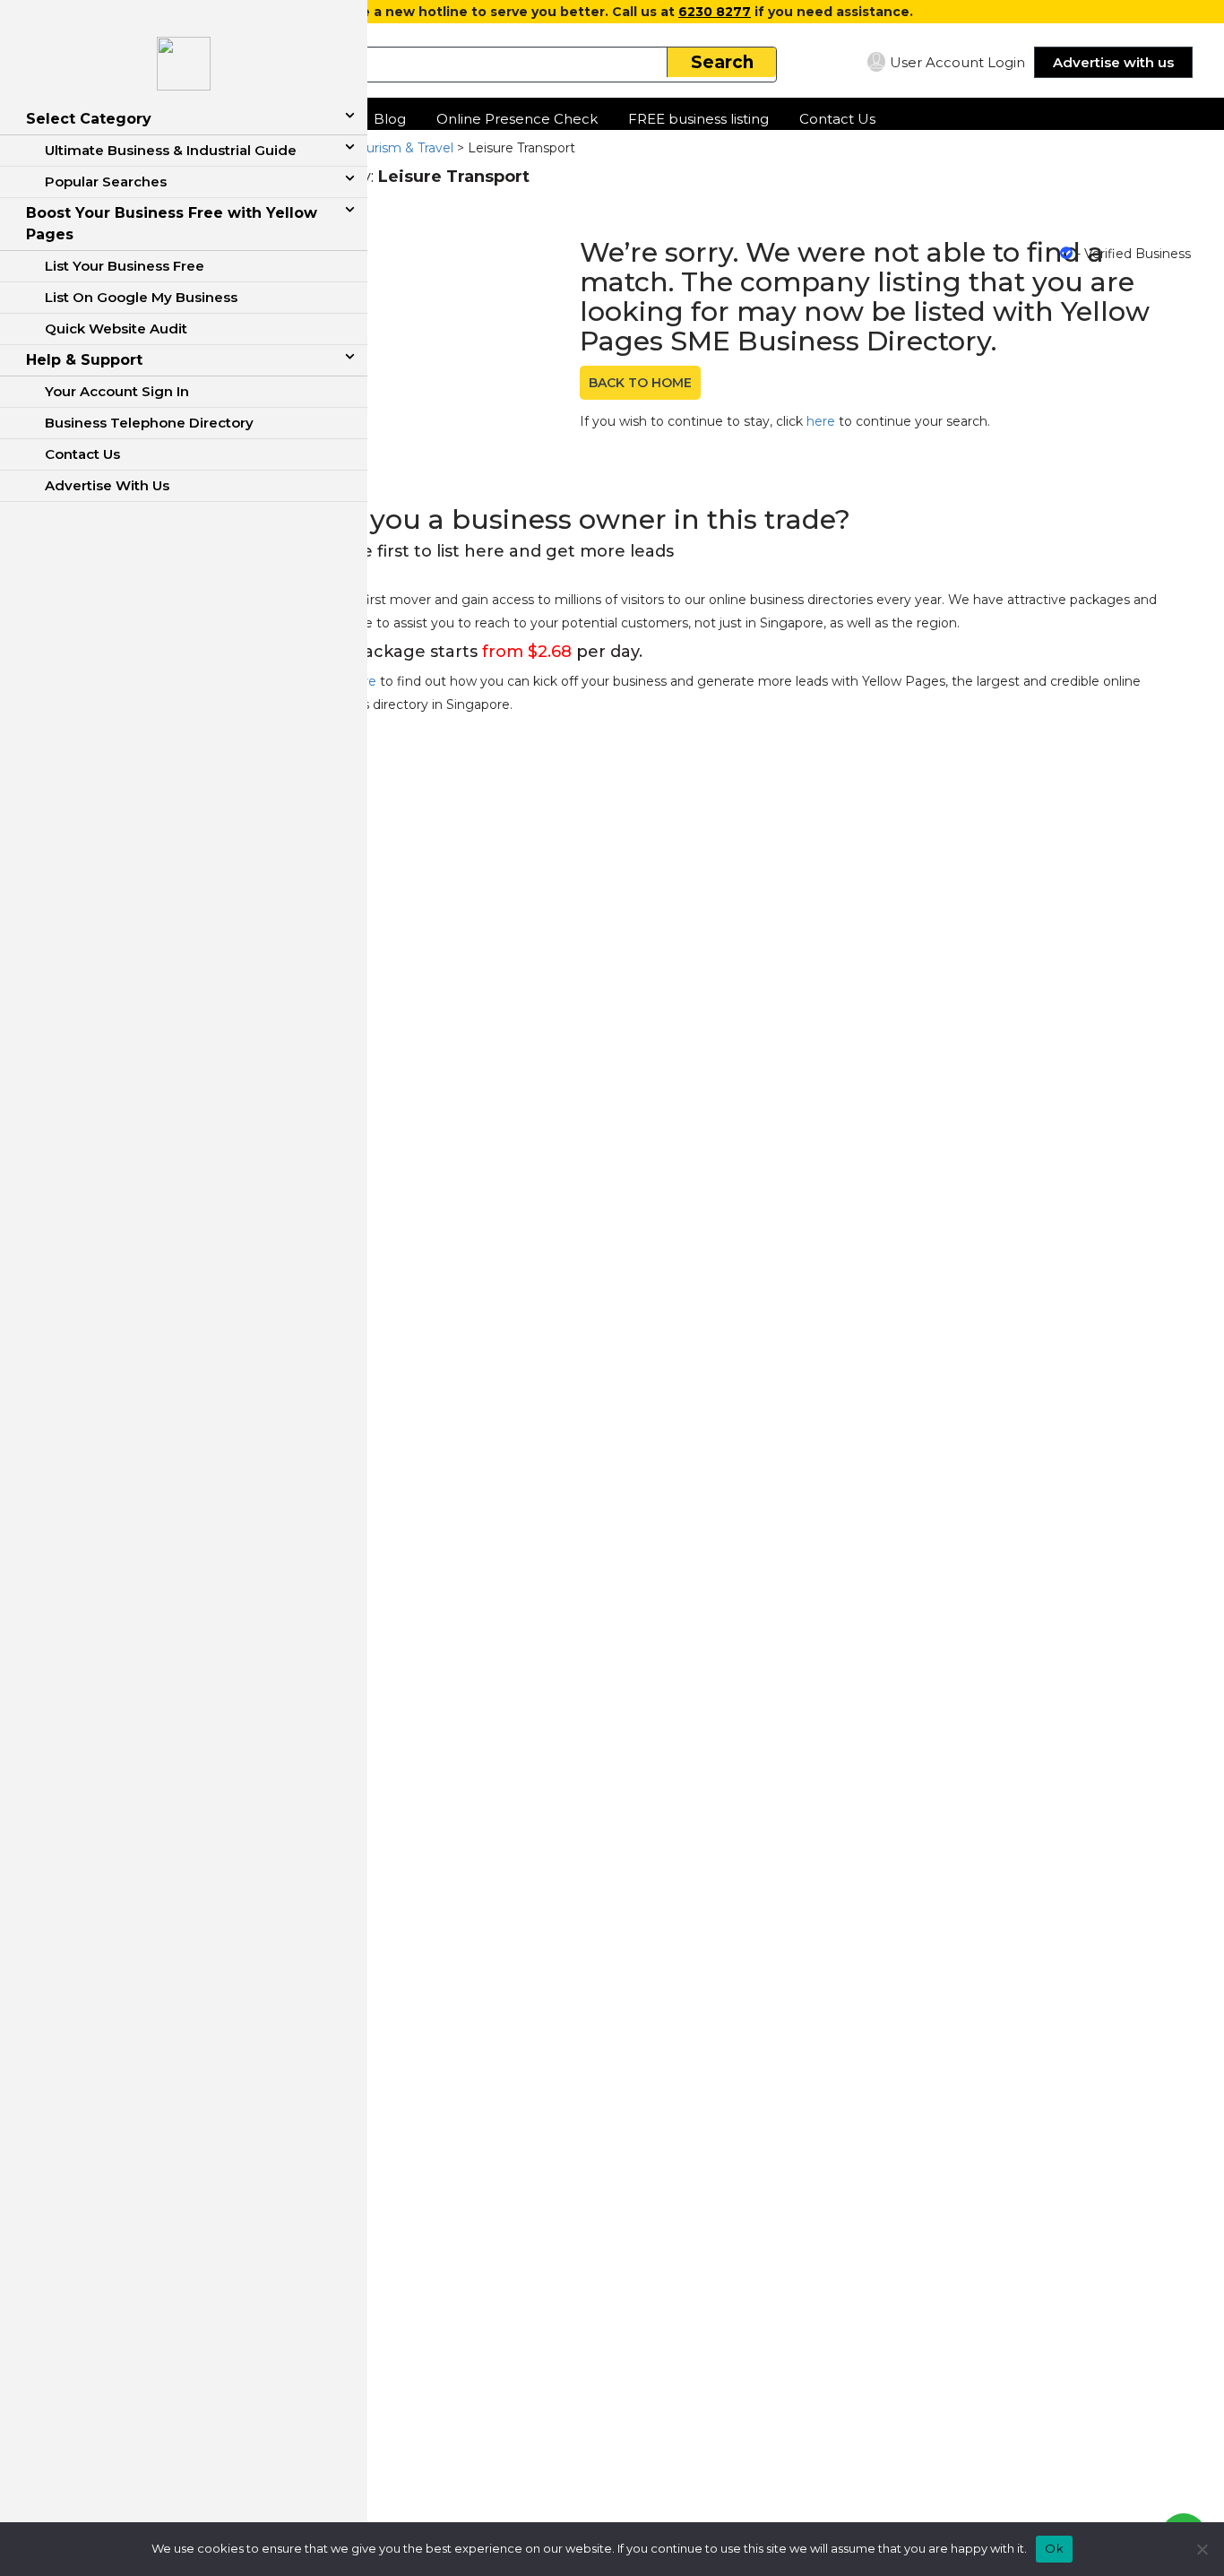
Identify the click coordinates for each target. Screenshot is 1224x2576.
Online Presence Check (517, 119)
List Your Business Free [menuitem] (125, 266)
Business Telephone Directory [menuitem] (149, 423)
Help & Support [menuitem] (84, 360)
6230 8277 (715, 12)
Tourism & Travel (403, 148)
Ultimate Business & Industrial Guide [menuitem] (171, 150)
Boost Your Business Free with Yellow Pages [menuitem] (172, 224)
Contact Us (837, 119)
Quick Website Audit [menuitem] (116, 328)
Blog (390, 119)
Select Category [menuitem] (89, 119)
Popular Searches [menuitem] (106, 182)
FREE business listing (698, 119)
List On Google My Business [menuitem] (141, 297)
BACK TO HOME (640, 383)
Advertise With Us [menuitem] (107, 485)
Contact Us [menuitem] (82, 454)
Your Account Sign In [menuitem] (117, 391)
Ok (1054, 2548)
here (821, 421)
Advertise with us (1113, 62)
